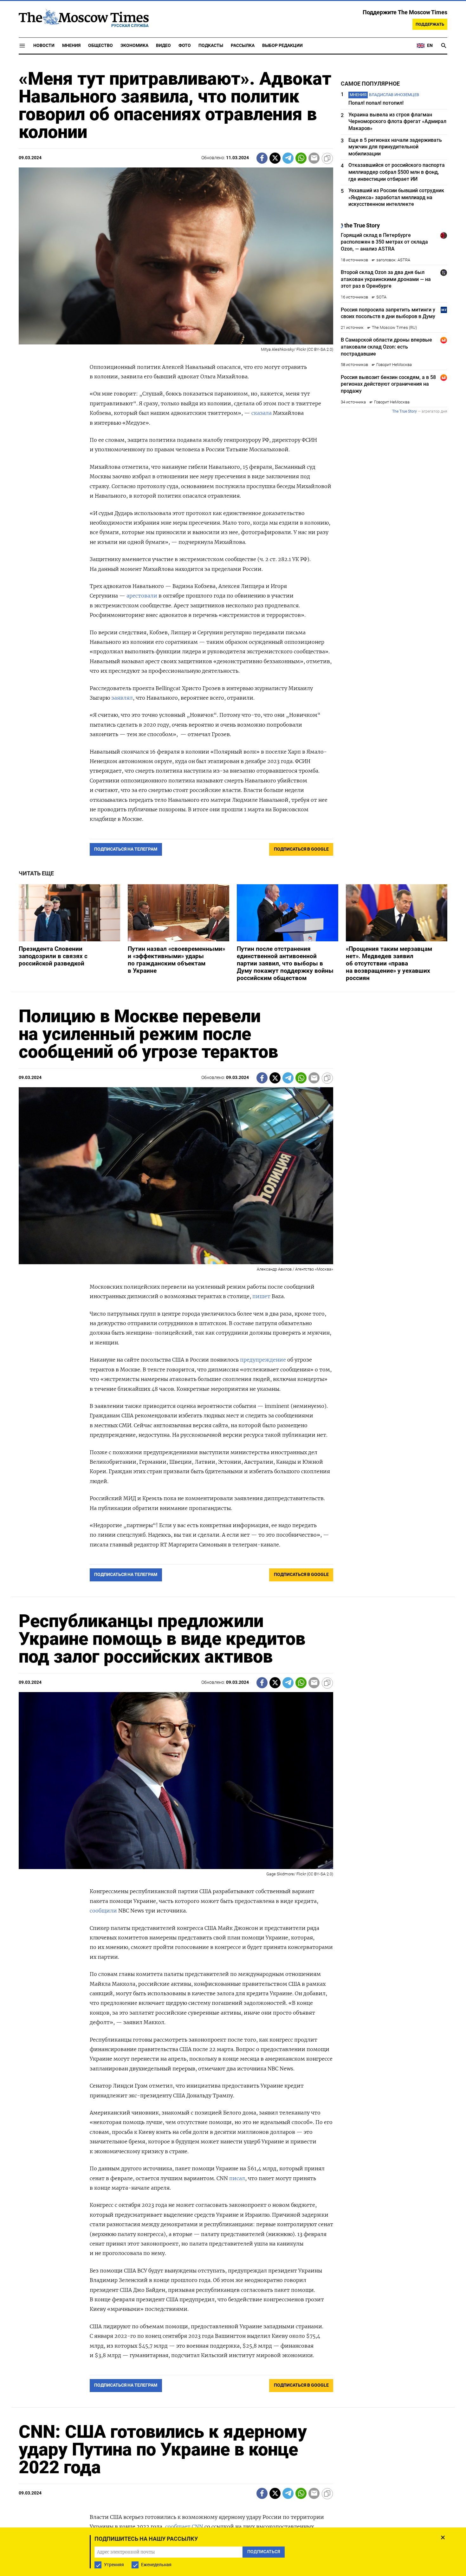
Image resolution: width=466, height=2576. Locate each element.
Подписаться (233, 1325)
